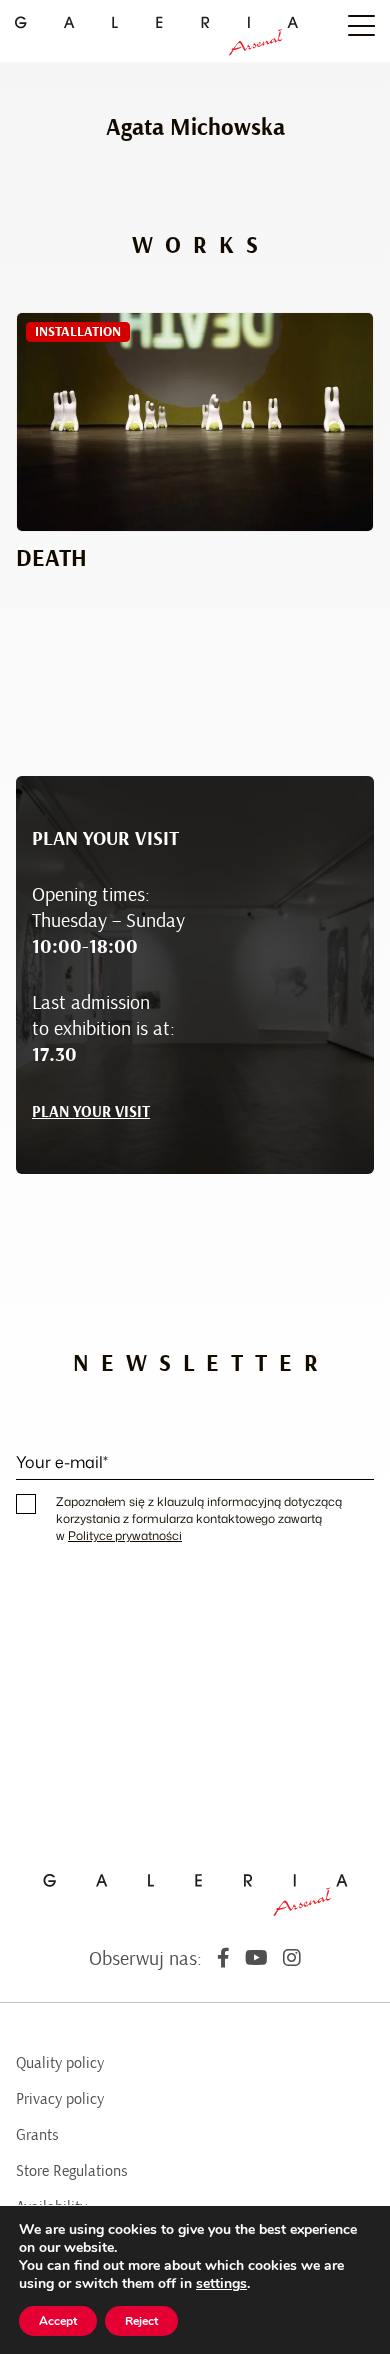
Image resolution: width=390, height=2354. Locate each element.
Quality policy (60, 2063)
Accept (58, 2321)
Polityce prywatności (125, 1535)
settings (221, 2284)
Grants (37, 2135)
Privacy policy (60, 2099)
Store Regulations (72, 2171)
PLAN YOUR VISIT (91, 1112)
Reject (141, 2321)
